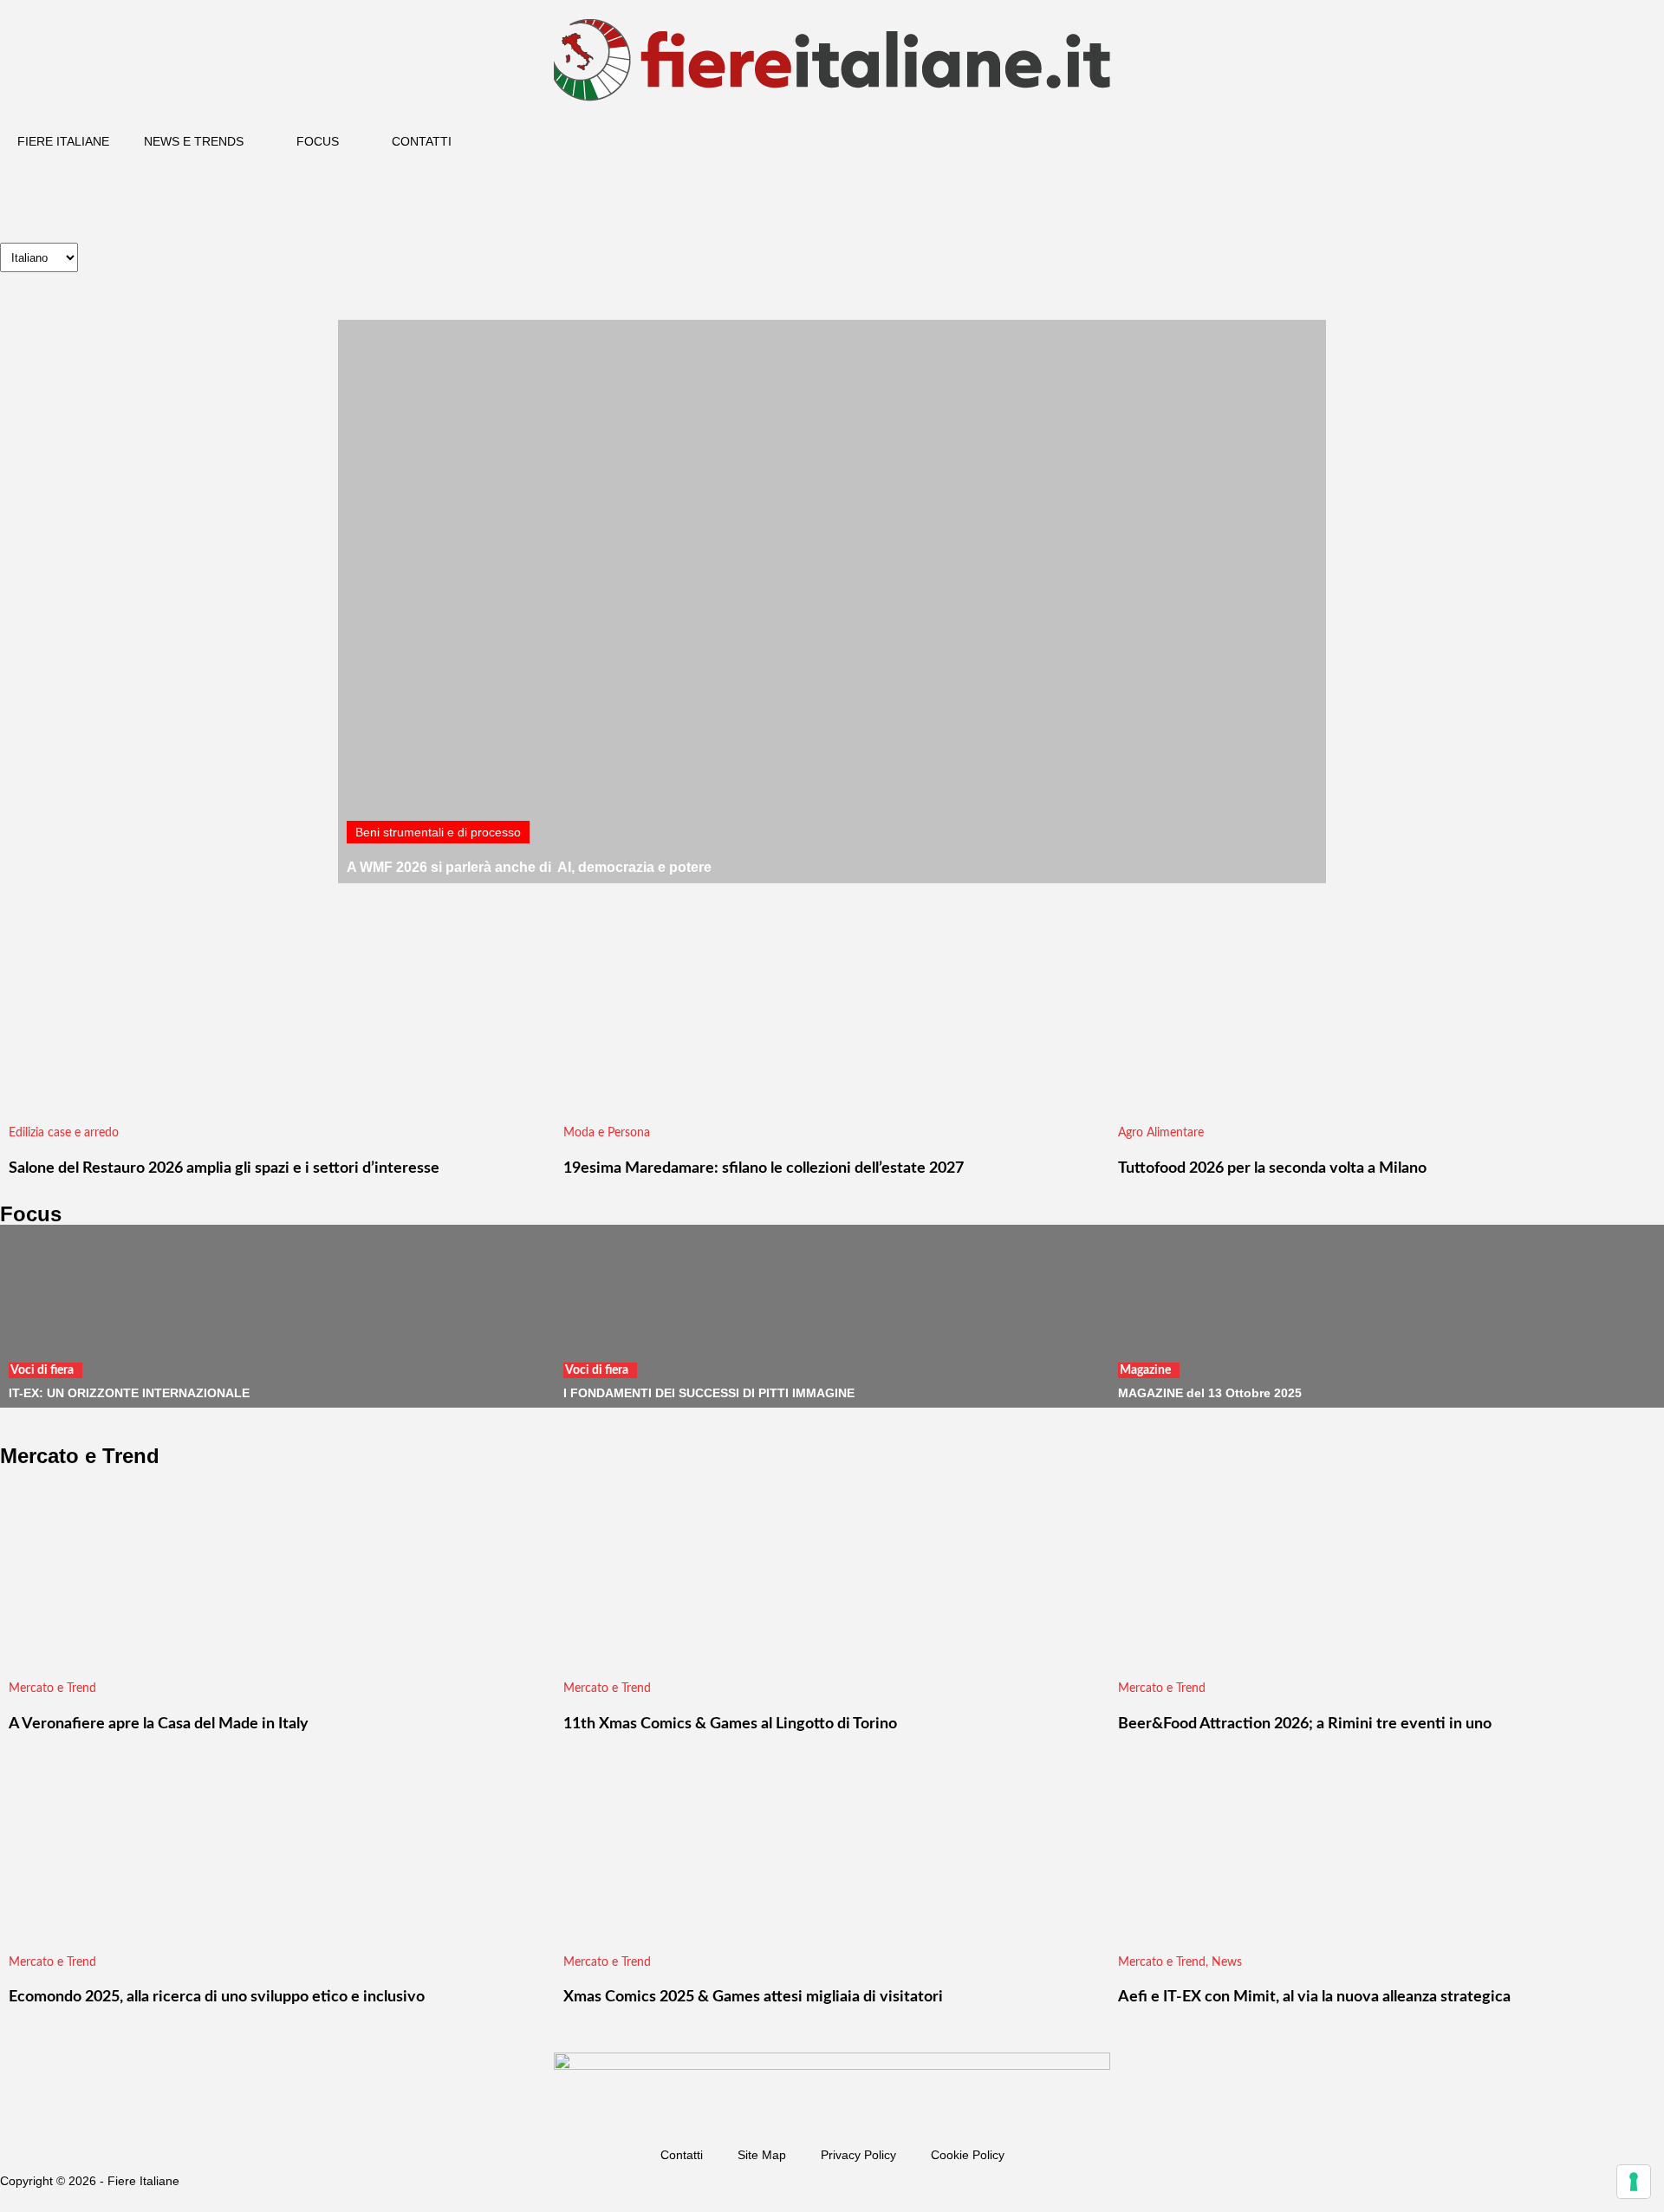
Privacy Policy (858, 2155)
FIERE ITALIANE (63, 141)
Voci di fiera (42, 1370)
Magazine (1145, 1370)
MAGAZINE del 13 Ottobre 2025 (1210, 1393)
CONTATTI (422, 141)
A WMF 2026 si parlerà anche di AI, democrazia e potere (529, 867)
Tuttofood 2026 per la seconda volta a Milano (1272, 1168)
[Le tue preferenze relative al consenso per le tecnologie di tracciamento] (1634, 2182)
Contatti (682, 2155)
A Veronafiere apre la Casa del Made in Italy (159, 1724)
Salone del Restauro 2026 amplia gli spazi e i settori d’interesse (224, 1168)
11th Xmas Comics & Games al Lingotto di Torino (730, 1724)
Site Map (762, 2155)
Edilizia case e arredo (64, 1133)
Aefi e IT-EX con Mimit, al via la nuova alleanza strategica (1314, 1997)
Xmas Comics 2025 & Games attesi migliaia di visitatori (753, 1997)
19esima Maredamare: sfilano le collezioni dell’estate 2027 (764, 1168)
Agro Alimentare (1161, 1133)
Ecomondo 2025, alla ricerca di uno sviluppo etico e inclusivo (217, 1997)
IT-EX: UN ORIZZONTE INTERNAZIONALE (129, 1393)
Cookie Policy (968, 2155)
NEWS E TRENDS (194, 141)
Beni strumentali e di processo (438, 832)
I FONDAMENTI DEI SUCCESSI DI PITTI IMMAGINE (709, 1393)
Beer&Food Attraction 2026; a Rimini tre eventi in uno (1305, 1724)
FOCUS (318, 141)
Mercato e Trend (52, 1688)
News (1227, 1962)
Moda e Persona (607, 1133)
